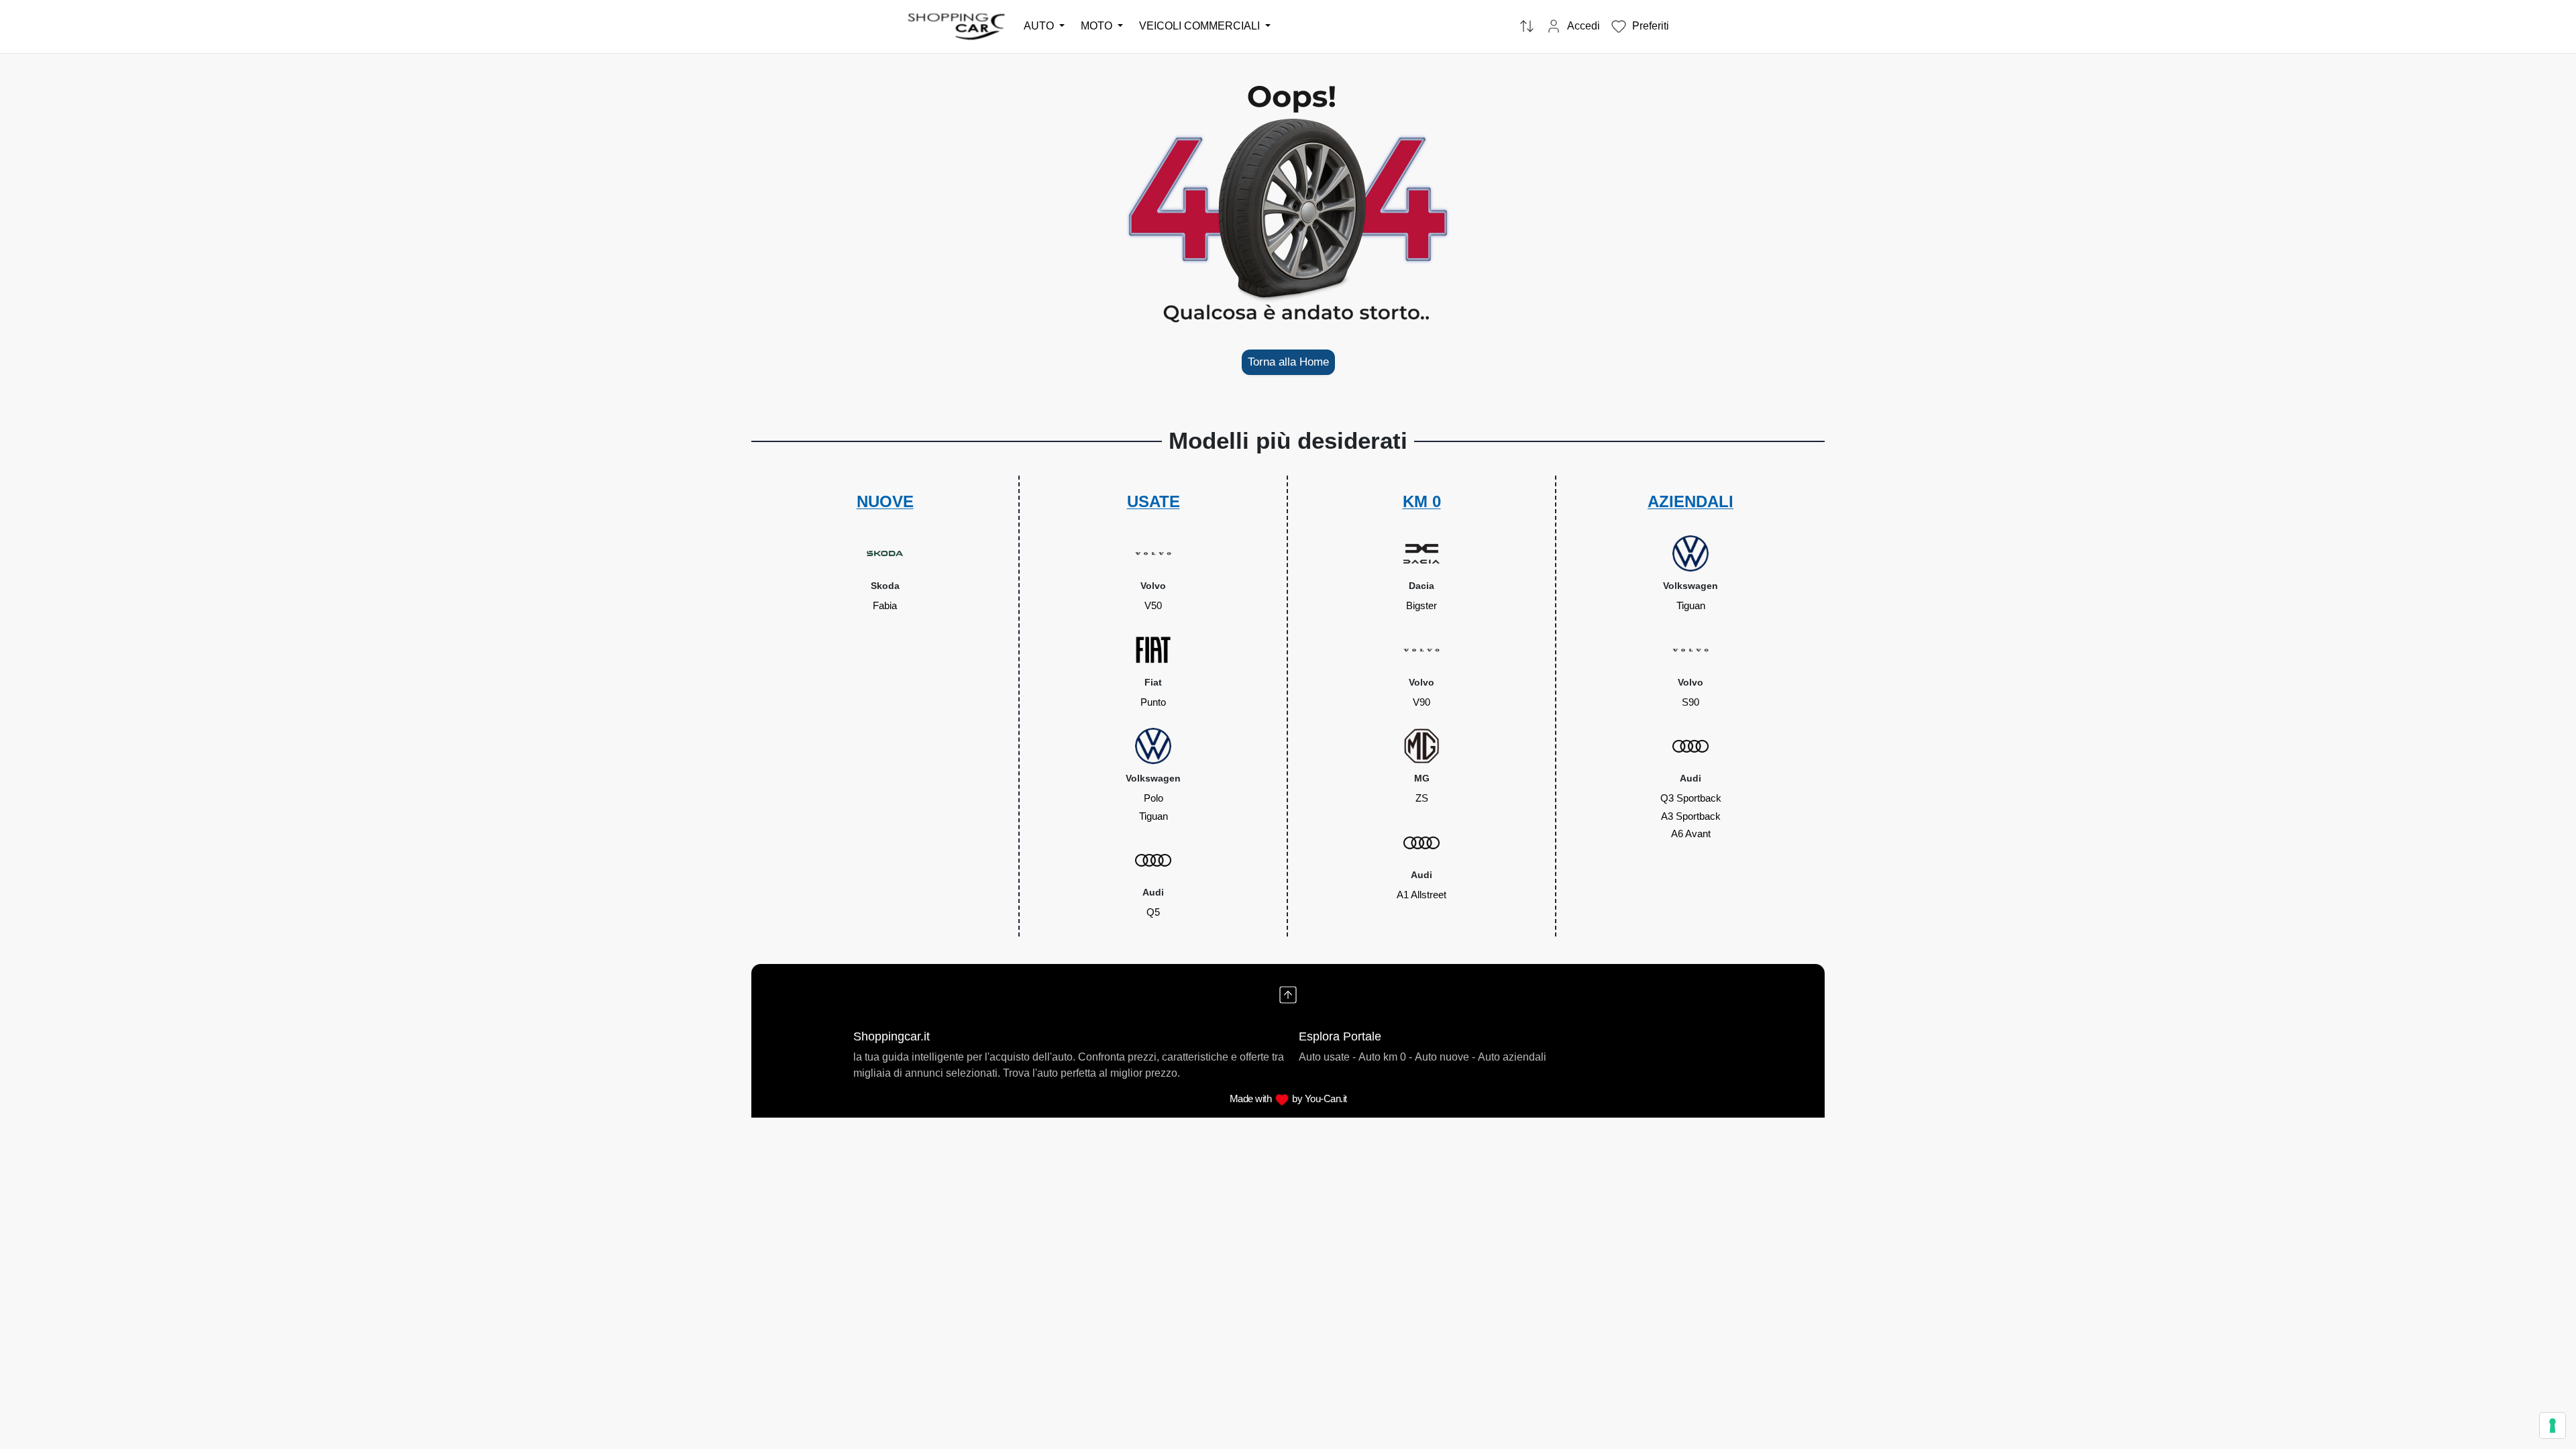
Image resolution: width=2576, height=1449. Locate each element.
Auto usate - (1327, 1057)
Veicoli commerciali (1201, 26)
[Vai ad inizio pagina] (1288, 995)
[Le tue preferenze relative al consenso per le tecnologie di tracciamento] (2553, 1426)
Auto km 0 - (1385, 1057)
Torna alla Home (1288, 362)
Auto (1040, 26)
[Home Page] (957, 26)
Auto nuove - (1445, 1057)
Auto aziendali (1512, 1057)
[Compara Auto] (1527, 27)
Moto (1098, 26)
